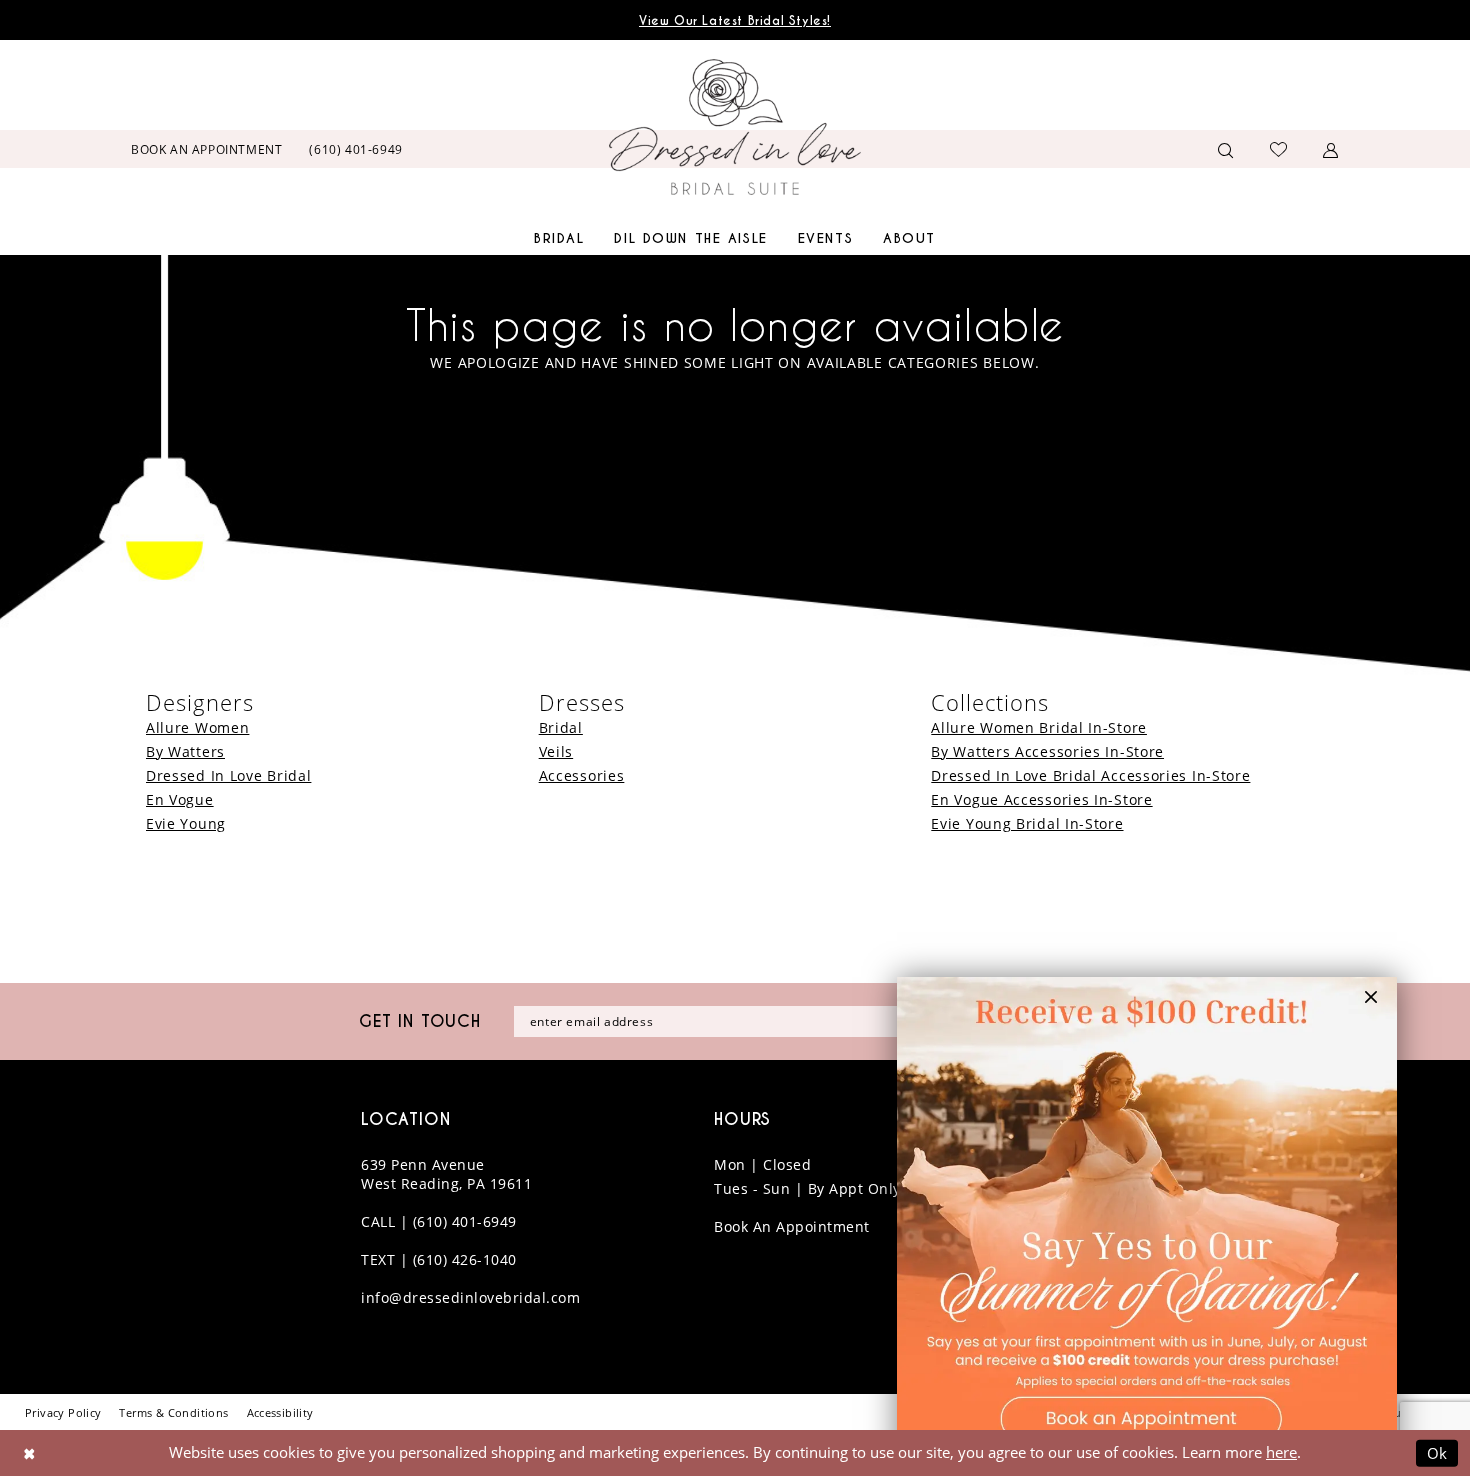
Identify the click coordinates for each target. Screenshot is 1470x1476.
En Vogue (180, 799)
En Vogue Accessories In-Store (1041, 799)
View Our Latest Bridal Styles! (735, 20)
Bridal (561, 727)
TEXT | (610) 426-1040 (439, 1259)
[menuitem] (207, 149)
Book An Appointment (792, 1226)
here (1281, 1452)
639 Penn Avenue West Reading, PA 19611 (446, 1174)
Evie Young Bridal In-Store (1027, 823)
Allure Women (197, 727)
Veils (556, 751)
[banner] (735, 127)
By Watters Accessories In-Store (1047, 751)
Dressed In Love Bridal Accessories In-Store (1090, 775)
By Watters (185, 751)
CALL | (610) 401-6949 (439, 1221)
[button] (1331, 149)
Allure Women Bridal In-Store (1039, 727)
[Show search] (1226, 149)
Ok (1438, 1453)
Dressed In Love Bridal (228, 775)
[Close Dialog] (29, 1453)
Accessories (582, 775)
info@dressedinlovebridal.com (470, 1297)
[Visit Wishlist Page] (1279, 149)
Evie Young (186, 823)
